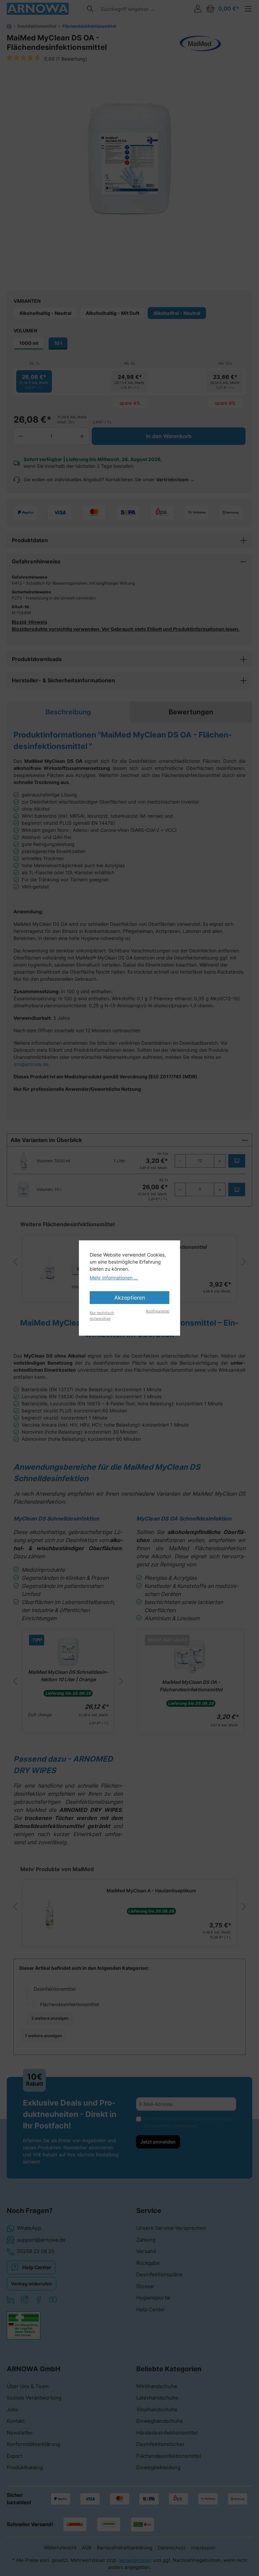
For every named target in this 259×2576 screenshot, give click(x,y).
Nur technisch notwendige (102, 1316)
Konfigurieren (158, 1311)
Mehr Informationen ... (114, 1278)
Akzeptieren (130, 1298)
